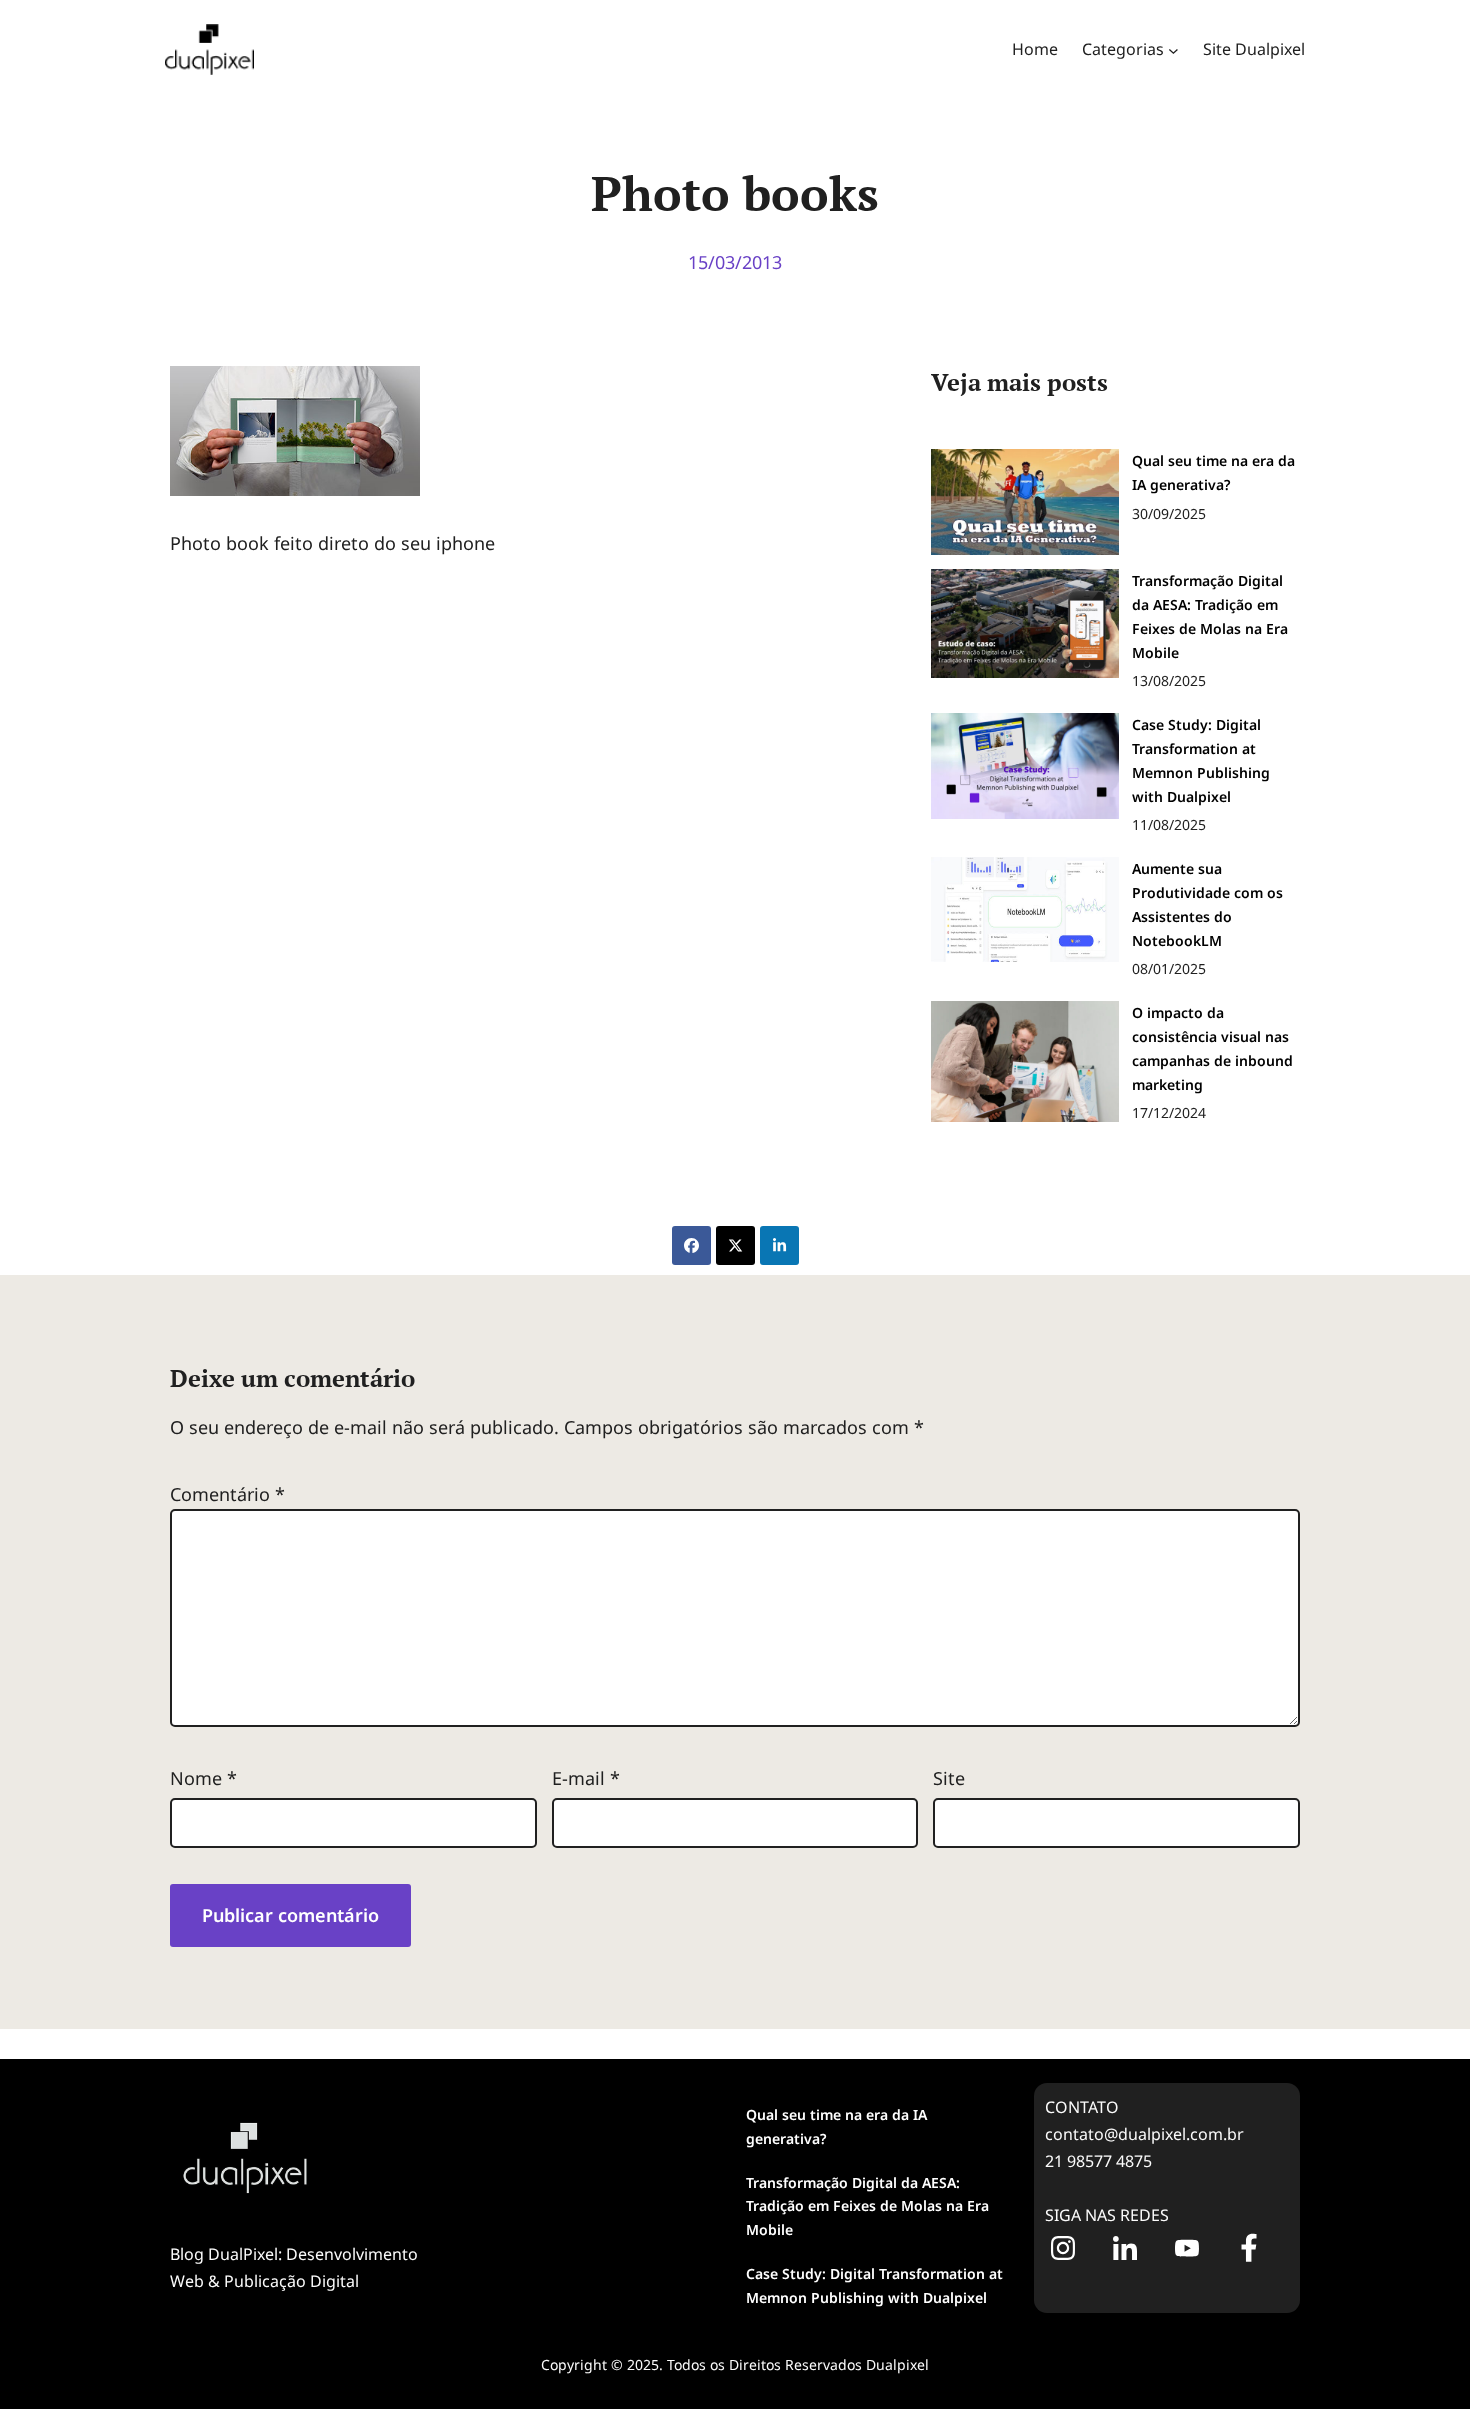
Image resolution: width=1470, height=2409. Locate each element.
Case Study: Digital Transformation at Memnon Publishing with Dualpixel (874, 2285)
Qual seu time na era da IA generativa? (836, 2126)
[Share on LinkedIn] (779, 1245)
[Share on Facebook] (691, 1245)
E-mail (586, 1778)
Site (949, 1778)
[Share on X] (735, 1245)
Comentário (227, 1494)
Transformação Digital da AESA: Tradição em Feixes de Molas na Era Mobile (867, 2206)
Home (1035, 49)
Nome (203, 1778)
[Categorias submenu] (1173, 49)
